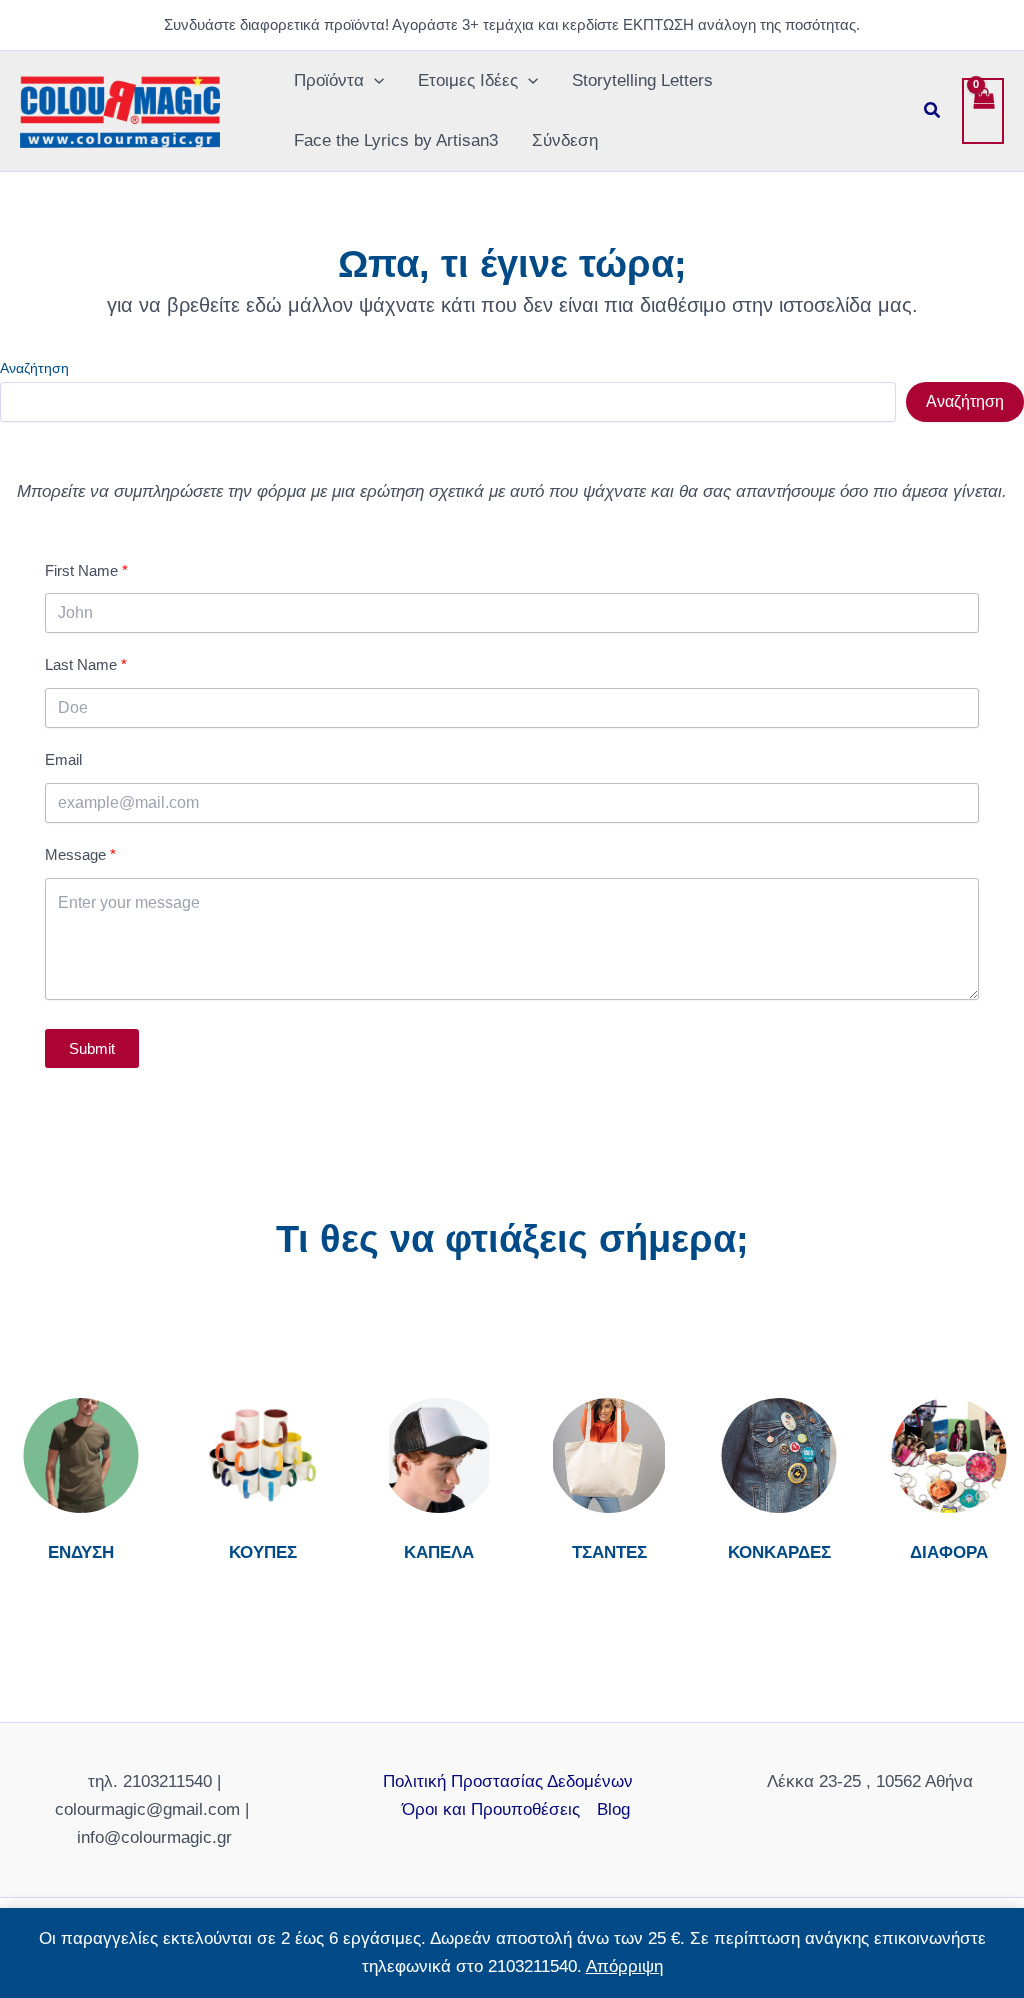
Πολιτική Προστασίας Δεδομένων (508, 1781)
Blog (613, 1809)
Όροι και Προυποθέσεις (491, 1809)
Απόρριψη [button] (624, 1966)
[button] (374, 81)
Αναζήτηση (34, 368)
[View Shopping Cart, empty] (983, 111)
